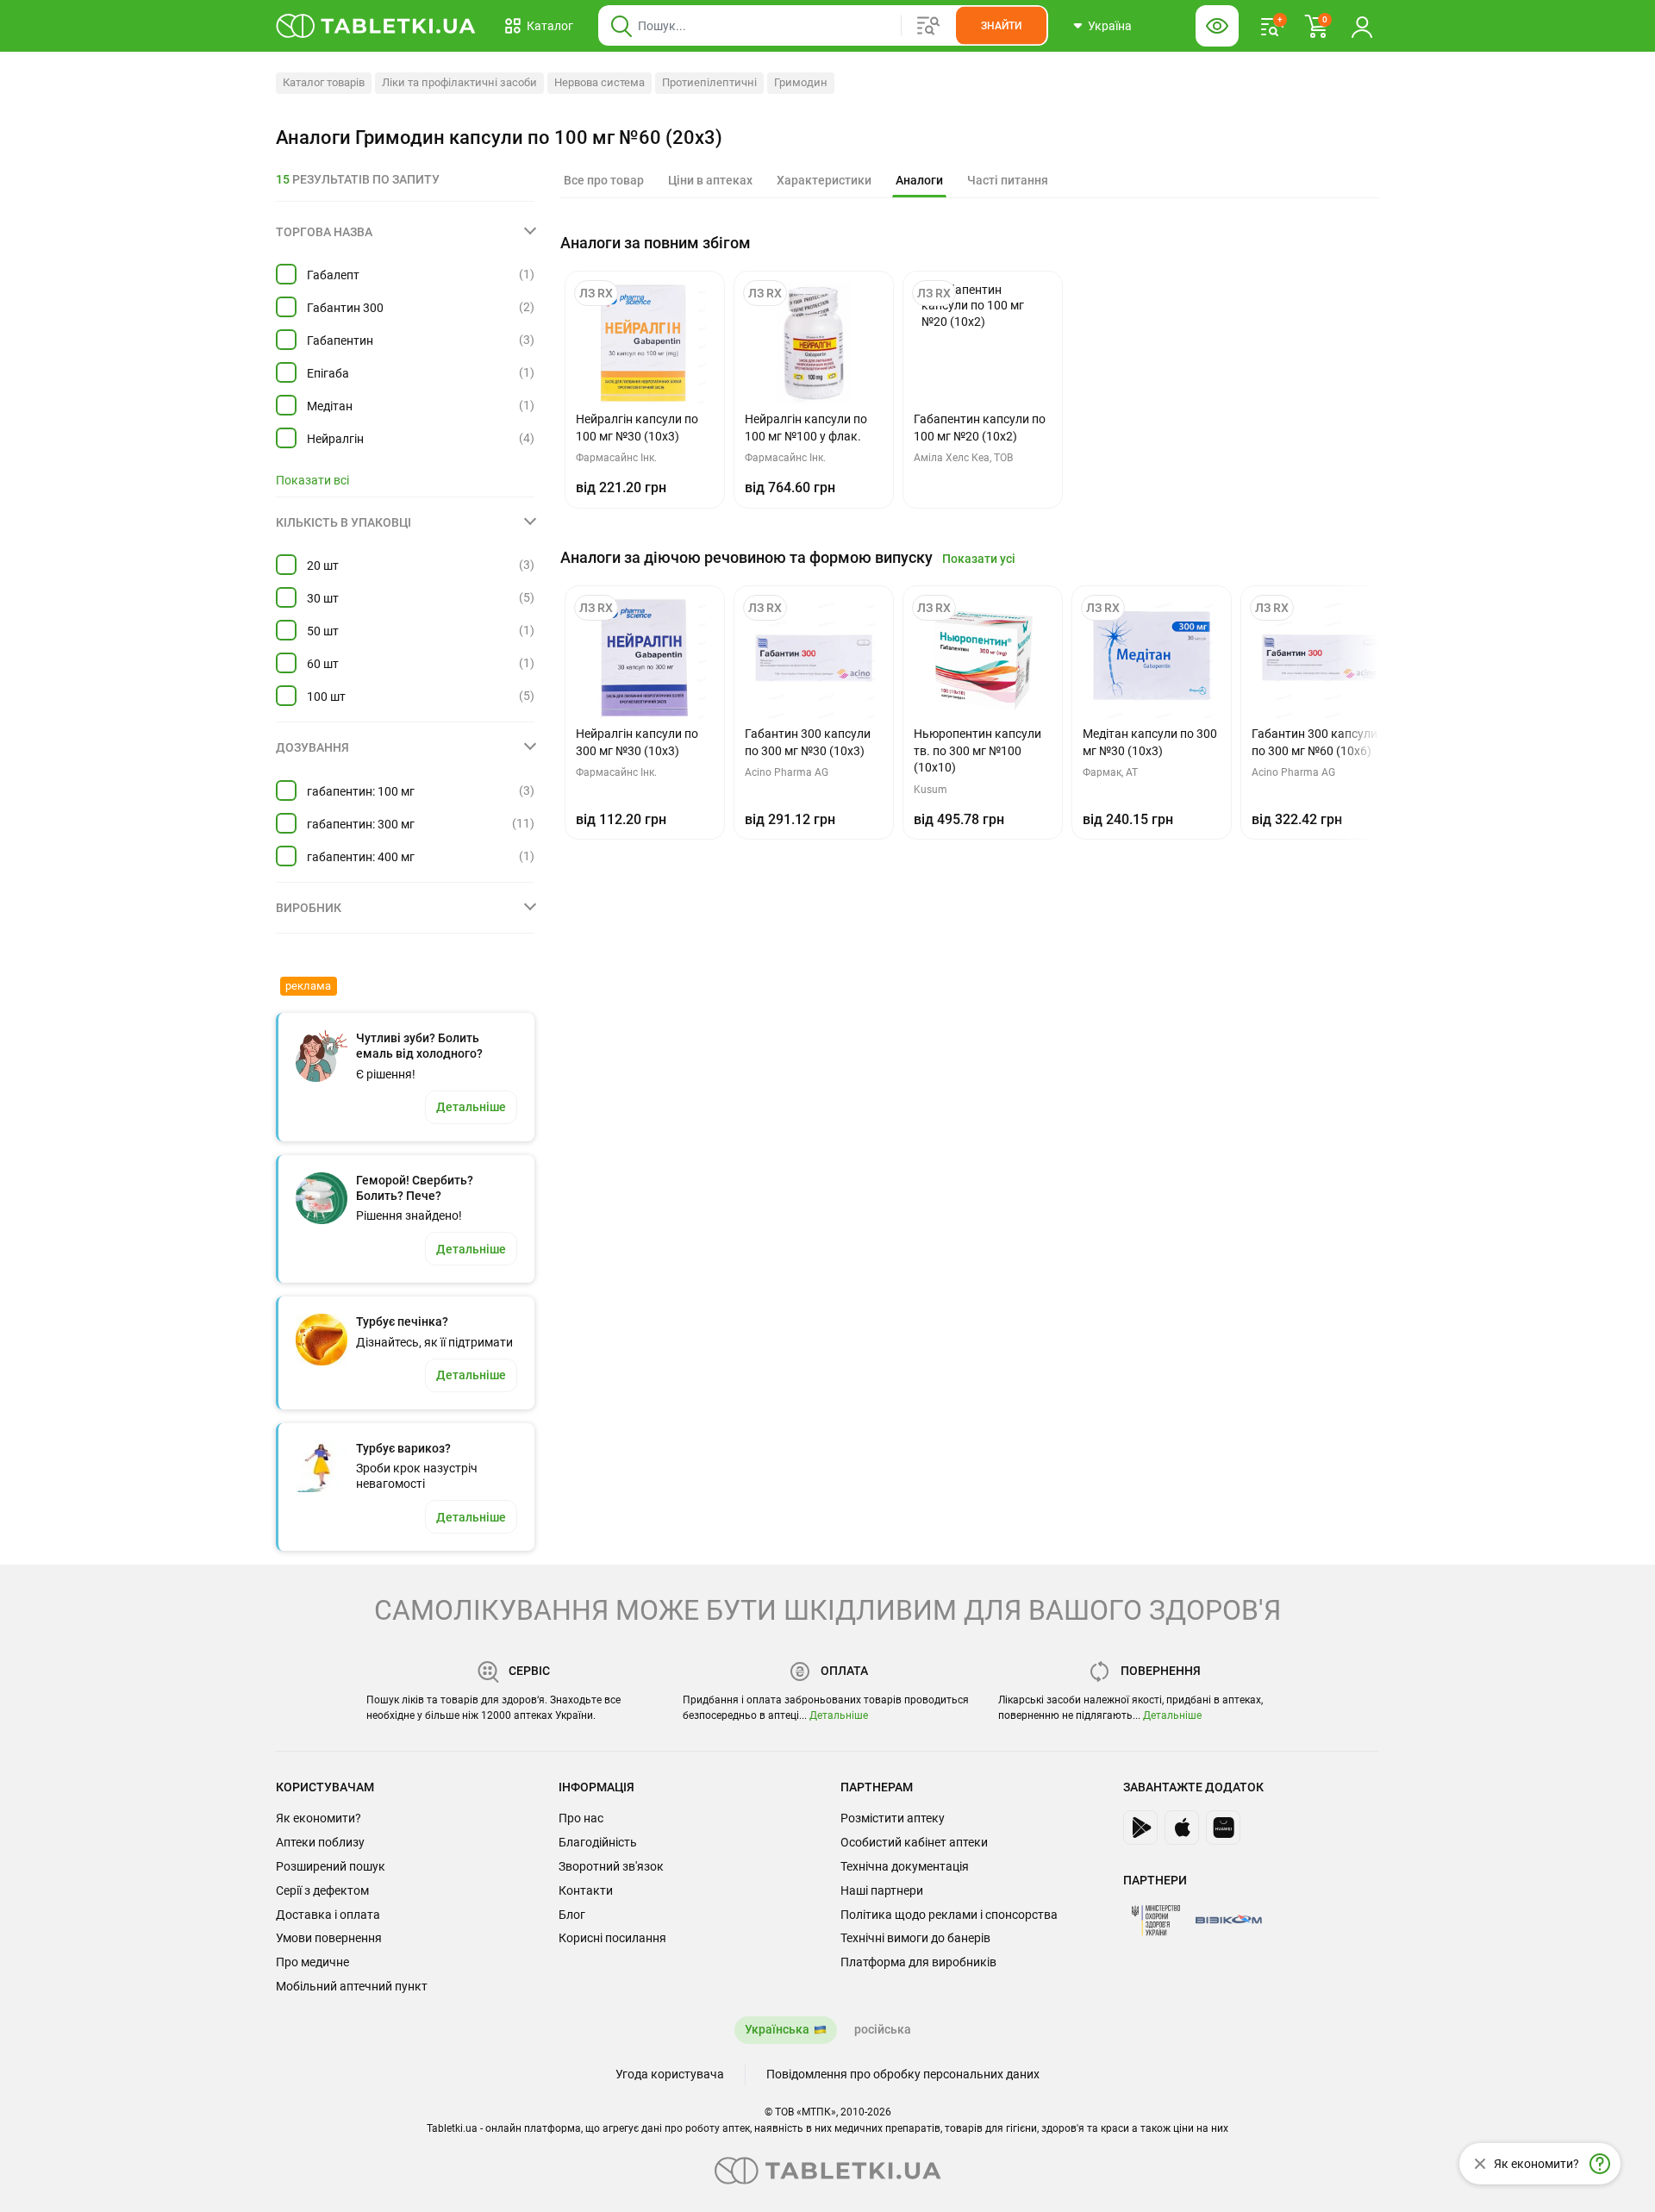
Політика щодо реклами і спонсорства (949, 1915)
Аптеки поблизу (320, 1842)
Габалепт (333, 275)
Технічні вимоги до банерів (915, 1938)
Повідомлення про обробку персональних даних (903, 2074)
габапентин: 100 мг (361, 791)
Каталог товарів (324, 82)
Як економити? (319, 1818)
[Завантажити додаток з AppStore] (1182, 1828)
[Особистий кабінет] (1362, 26)
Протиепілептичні (709, 82)
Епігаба (328, 373)
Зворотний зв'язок (611, 1866)
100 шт (326, 697)
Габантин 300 (345, 308)
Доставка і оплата (328, 1915)
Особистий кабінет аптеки (914, 1842)
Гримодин (801, 82)
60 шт (323, 664)
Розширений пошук (331, 1866)
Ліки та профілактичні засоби (459, 82)
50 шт (323, 631)
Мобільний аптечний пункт (352, 1986)
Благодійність (598, 1842)
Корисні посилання (612, 1938)
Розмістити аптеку (893, 1818)
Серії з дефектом (322, 1890)
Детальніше (839, 1715)
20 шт (323, 565)
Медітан (330, 406)
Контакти (586, 1890)
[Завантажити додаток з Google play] (1140, 1828)
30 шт (323, 598)
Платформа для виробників (918, 1962)
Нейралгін (335, 439)
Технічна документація (905, 1866)
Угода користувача (670, 2074)
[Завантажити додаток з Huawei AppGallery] (1223, 1828)
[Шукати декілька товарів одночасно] (928, 26)
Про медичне (312, 1962)
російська (883, 2029)
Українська (777, 2029)
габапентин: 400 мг (361, 857)
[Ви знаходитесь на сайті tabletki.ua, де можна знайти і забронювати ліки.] (376, 26)
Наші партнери (882, 1890)
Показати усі (979, 559)
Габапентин (340, 341)
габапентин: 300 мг (361, 824)
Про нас (581, 1818)
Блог (572, 1915)
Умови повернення (329, 1938)
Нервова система (600, 82)
